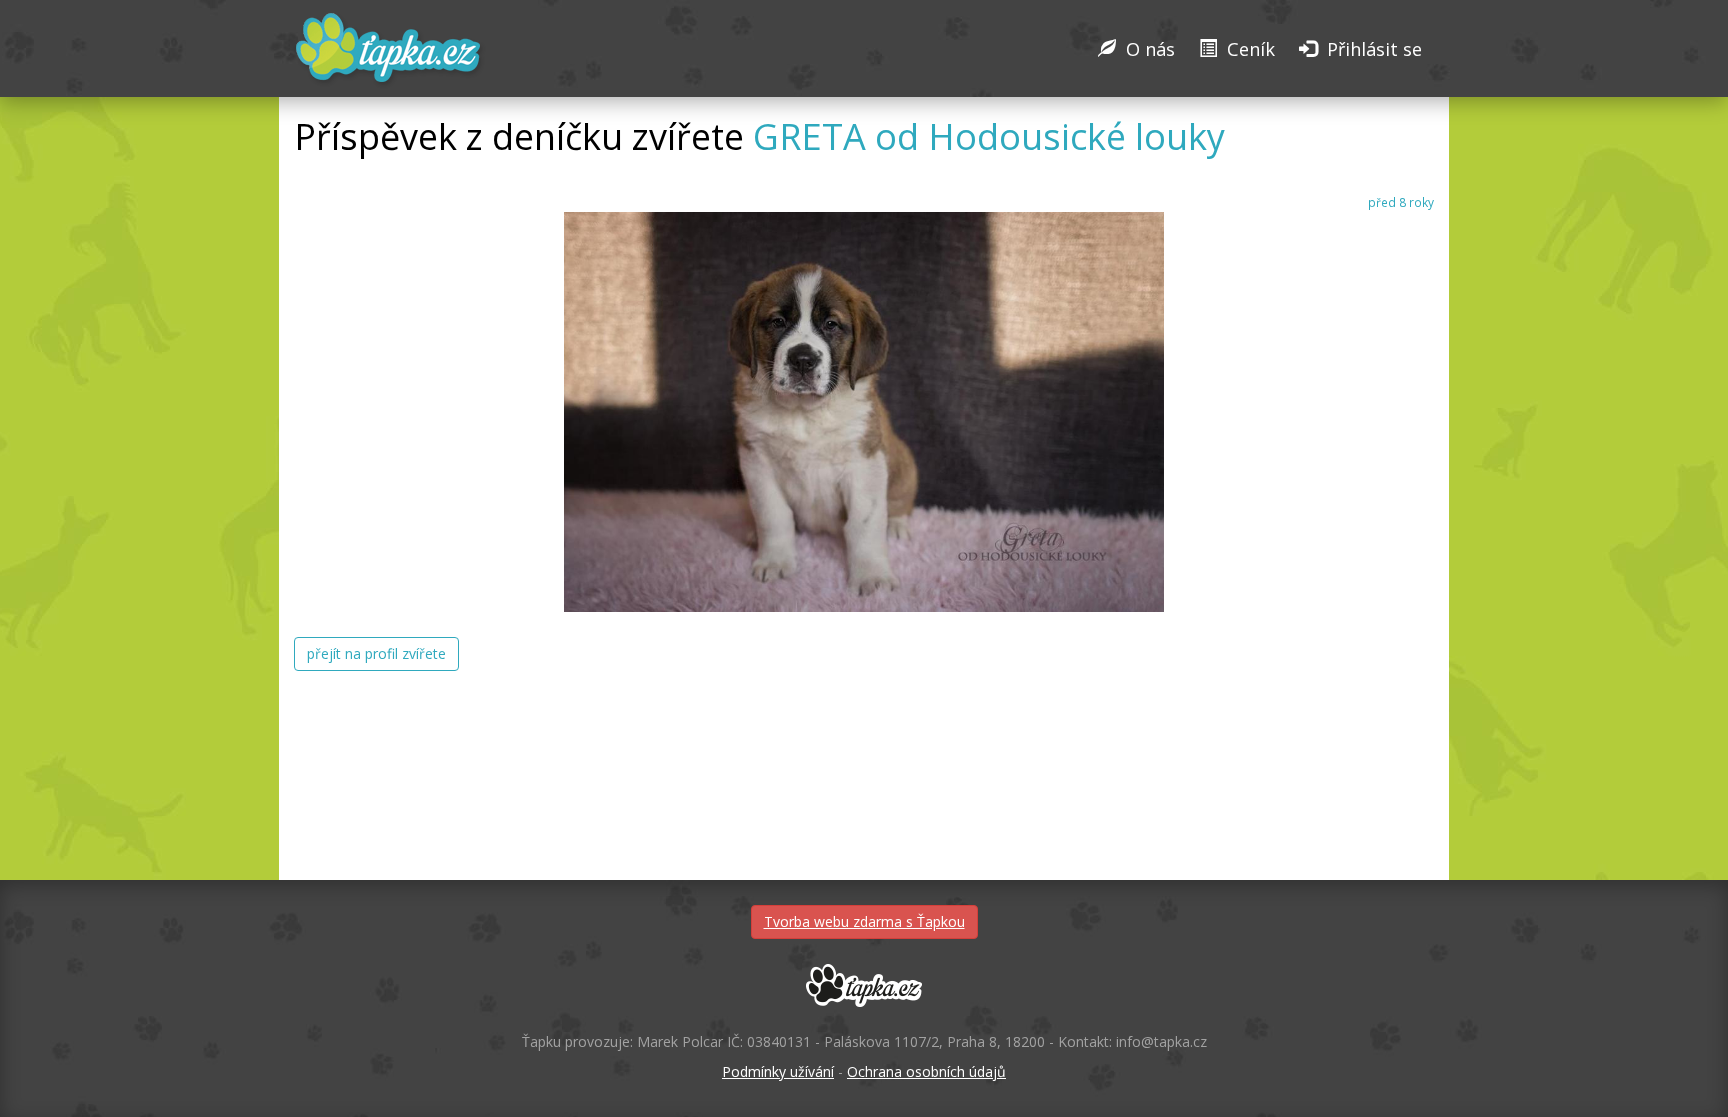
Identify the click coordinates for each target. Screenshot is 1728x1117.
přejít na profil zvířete (376, 653)
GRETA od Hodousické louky (989, 136)
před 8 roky (1401, 202)
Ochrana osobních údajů (926, 1071)
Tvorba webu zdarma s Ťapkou (864, 921)
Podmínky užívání (778, 1071)
